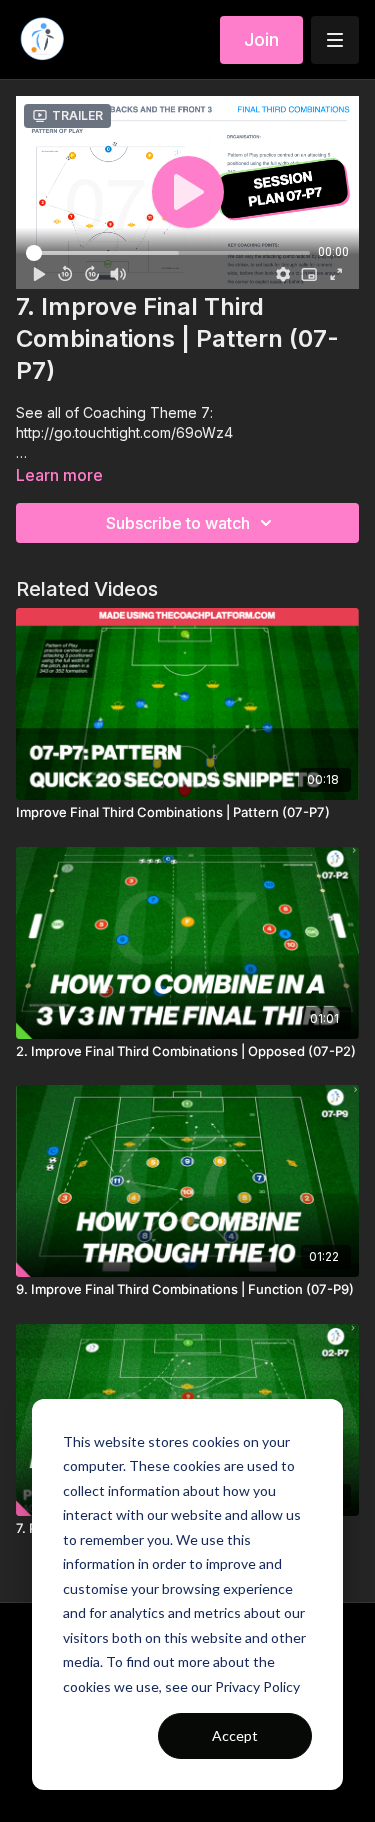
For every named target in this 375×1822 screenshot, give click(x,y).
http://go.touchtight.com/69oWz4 (124, 432)
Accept (235, 1735)
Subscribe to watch (178, 523)
